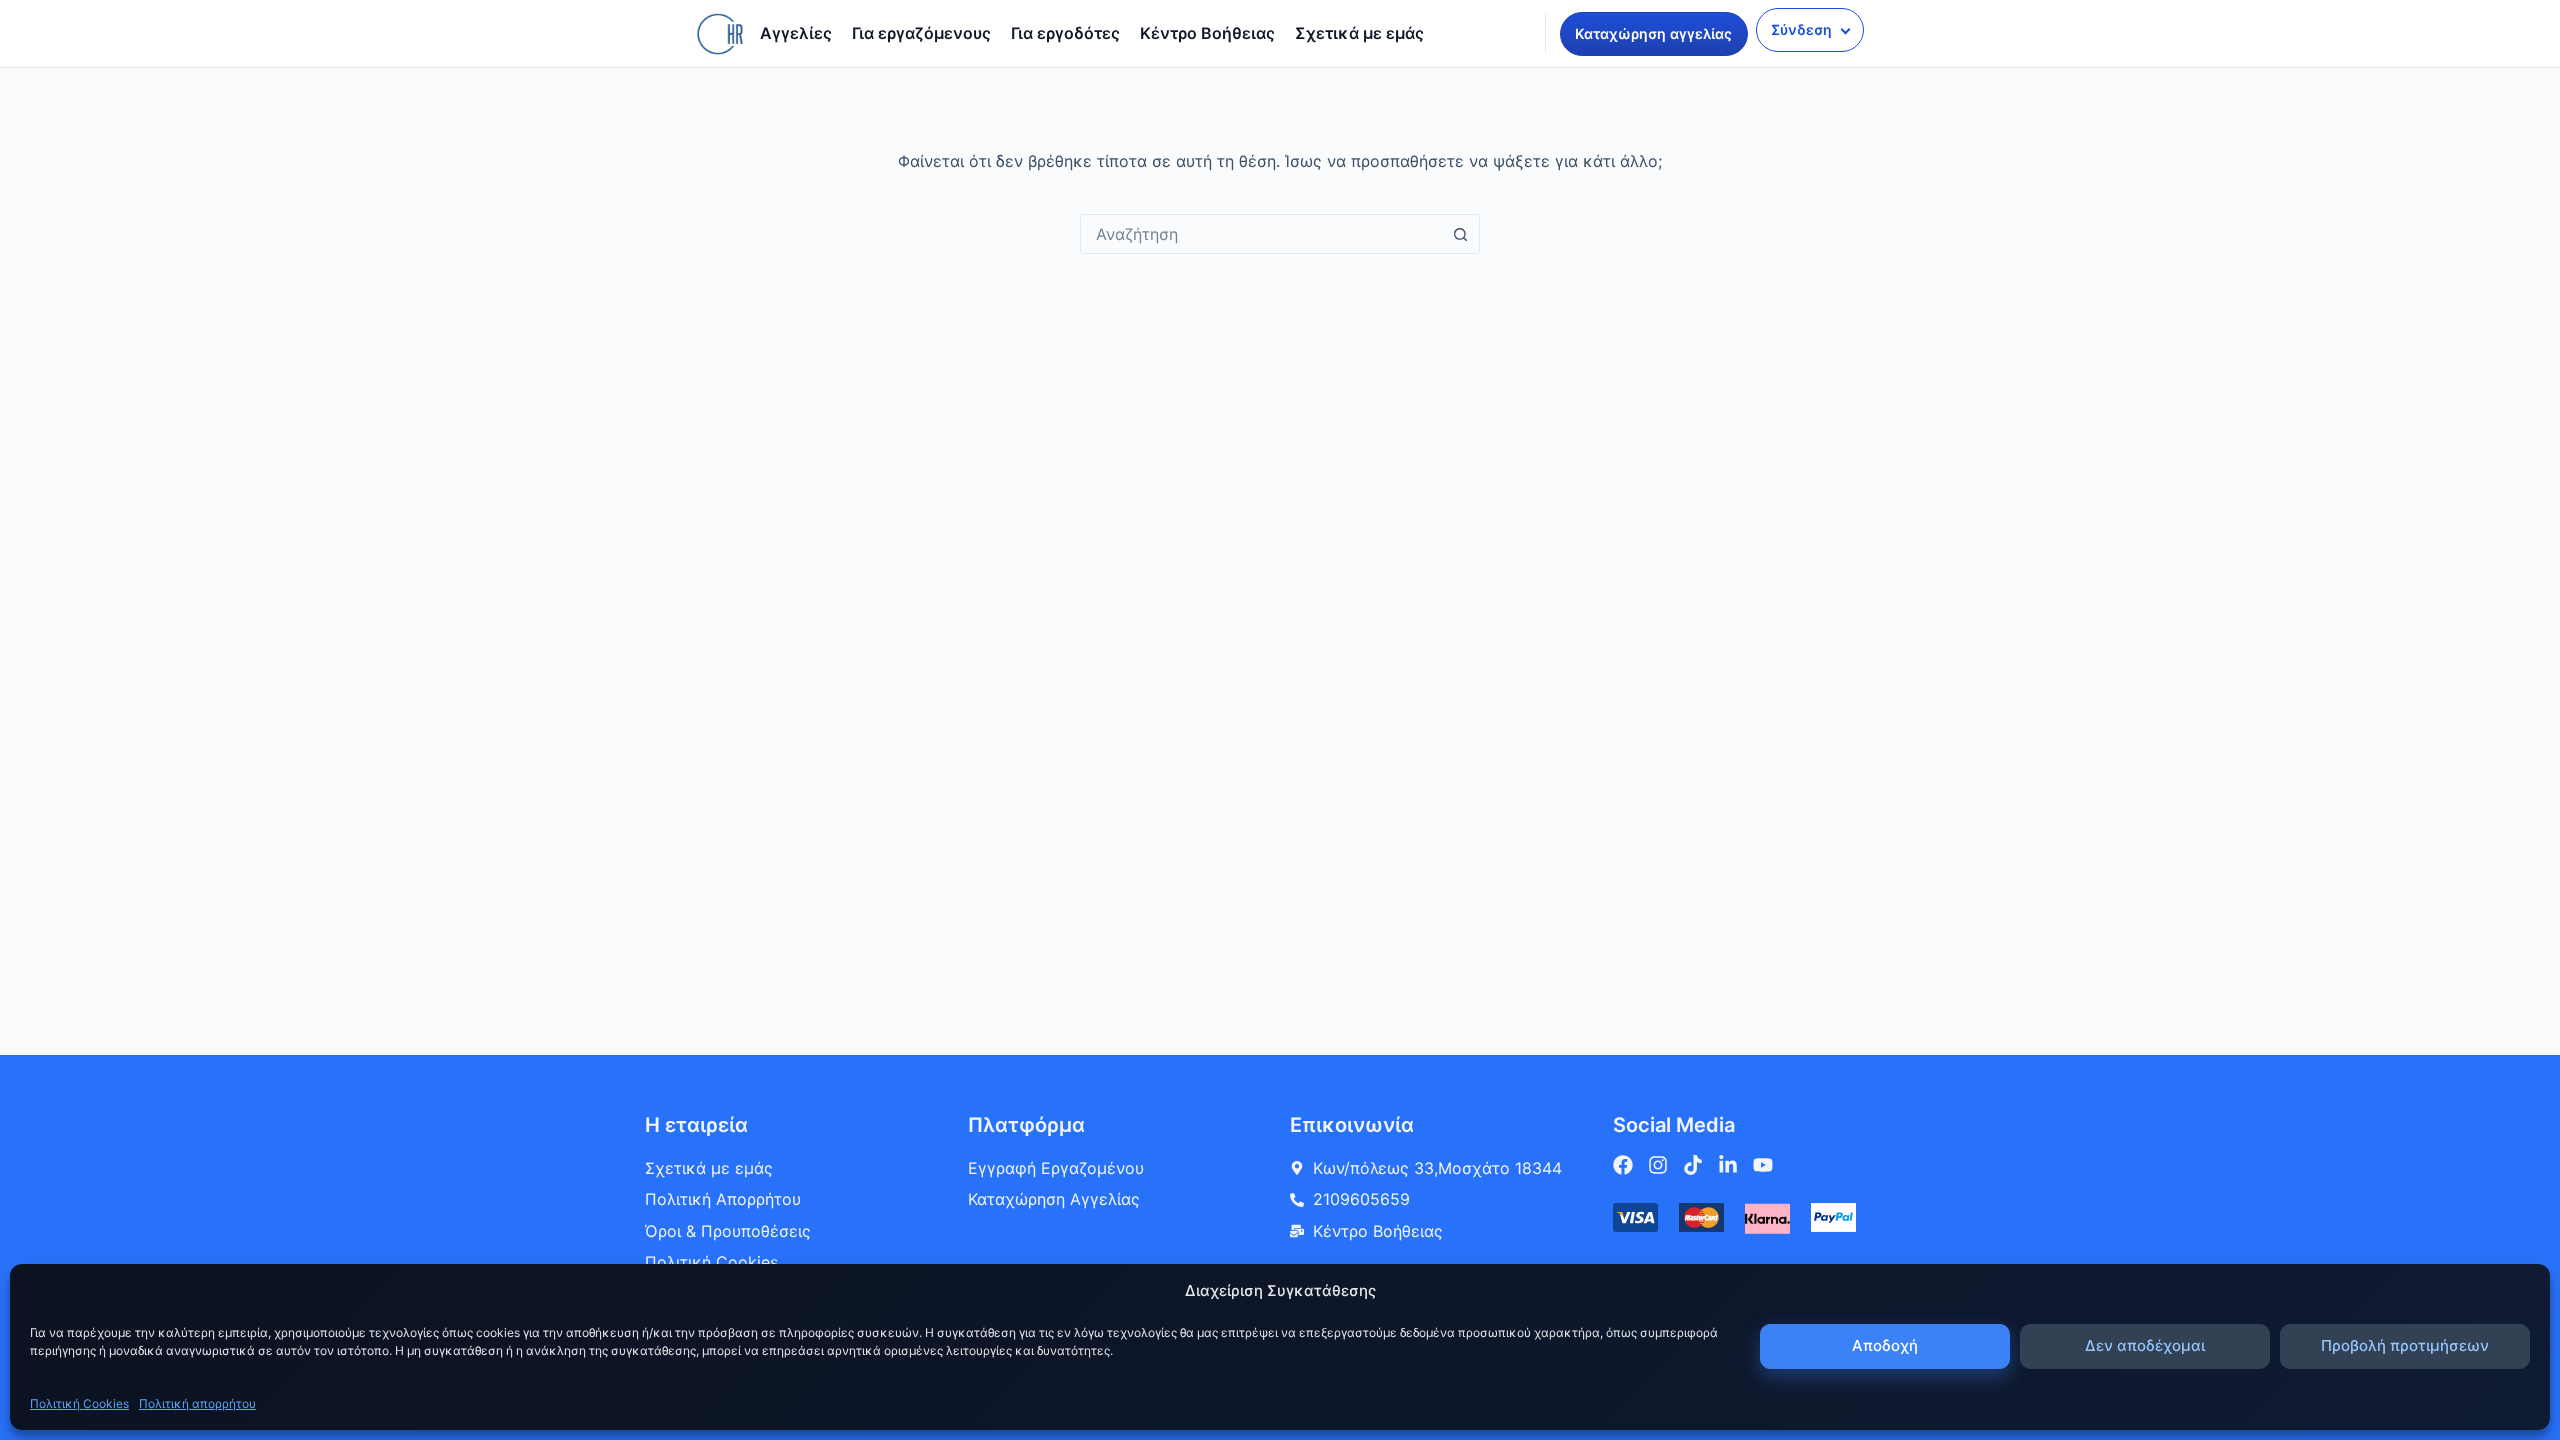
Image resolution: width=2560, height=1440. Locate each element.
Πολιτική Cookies (79, 1403)
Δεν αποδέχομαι (2145, 1345)
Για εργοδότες (1065, 33)
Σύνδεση (1801, 29)
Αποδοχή (1885, 1345)
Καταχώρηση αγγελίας (1653, 33)
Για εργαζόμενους (921, 33)
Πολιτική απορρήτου (197, 1403)
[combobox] (1261, 234)
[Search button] (1460, 234)
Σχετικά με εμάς (1359, 33)
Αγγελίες (796, 33)
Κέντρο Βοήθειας (1207, 33)
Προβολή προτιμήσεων (2405, 1345)
